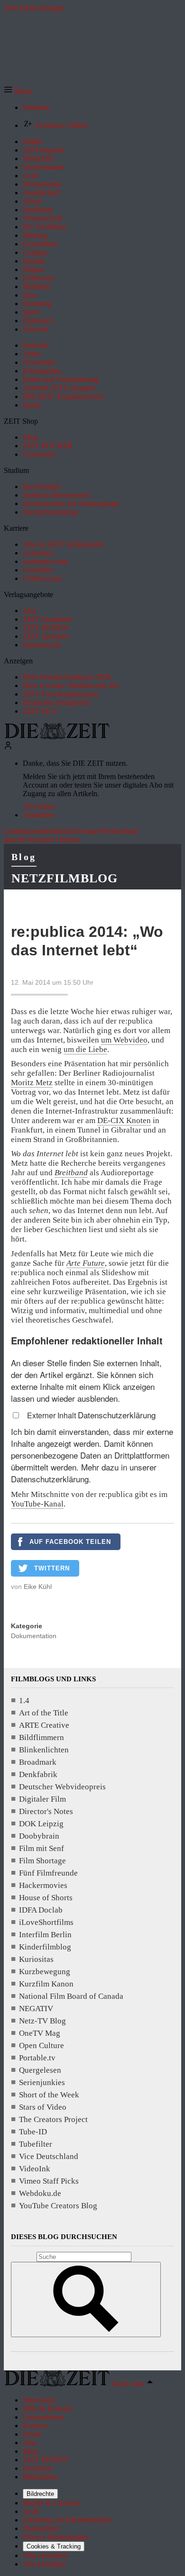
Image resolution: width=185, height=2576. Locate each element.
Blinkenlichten (44, 1750)
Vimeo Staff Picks (49, 2181)
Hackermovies (43, 1885)
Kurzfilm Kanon (46, 1984)
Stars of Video (43, 2107)
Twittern (52, 1568)
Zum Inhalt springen (34, 8)
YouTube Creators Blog (58, 2206)
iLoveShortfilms (46, 1922)
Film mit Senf (42, 1848)
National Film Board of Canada (71, 1996)
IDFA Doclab (41, 1910)
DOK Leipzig (41, 1824)
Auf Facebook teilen (70, 1542)
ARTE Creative (44, 1725)
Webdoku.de (40, 2193)
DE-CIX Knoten (124, 1120)
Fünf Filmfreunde (48, 1873)
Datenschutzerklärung (117, 1415)
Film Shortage (42, 1861)
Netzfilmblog (65, 878)
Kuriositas (36, 1959)
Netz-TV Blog (42, 2021)
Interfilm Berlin (45, 1935)
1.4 (24, 1701)
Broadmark (38, 1762)
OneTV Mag (40, 2033)
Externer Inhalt (52, 1415)
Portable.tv (37, 2058)
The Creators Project (53, 2119)
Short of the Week (49, 2095)
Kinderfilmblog (45, 1947)
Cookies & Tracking (54, 2546)
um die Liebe (85, 1049)
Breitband (71, 1173)
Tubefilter (36, 2144)
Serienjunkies (42, 2082)
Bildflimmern (42, 1737)
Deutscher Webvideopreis (62, 1787)
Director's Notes (46, 1811)
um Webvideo (124, 1040)
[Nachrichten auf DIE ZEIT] (57, 737)
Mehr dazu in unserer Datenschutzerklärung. (84, 1473)
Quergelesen (40, 2070)
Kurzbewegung (45, 1972)
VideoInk (35, 2169)
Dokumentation (34, 1636)
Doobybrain (39, 1836)
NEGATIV (36, 2009)
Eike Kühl (38, 1587)
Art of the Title (44, 1713)
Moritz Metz (32, 1083)
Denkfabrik (38, 1774)
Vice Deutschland (49, 2156)
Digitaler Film (42, 1799)
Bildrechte (40, 2494)
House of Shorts (46, 1898)
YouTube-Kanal (37, 1504)
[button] (18, 91)
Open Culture (42, 2045)
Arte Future (86, 1263)
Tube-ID (33, 2132)
